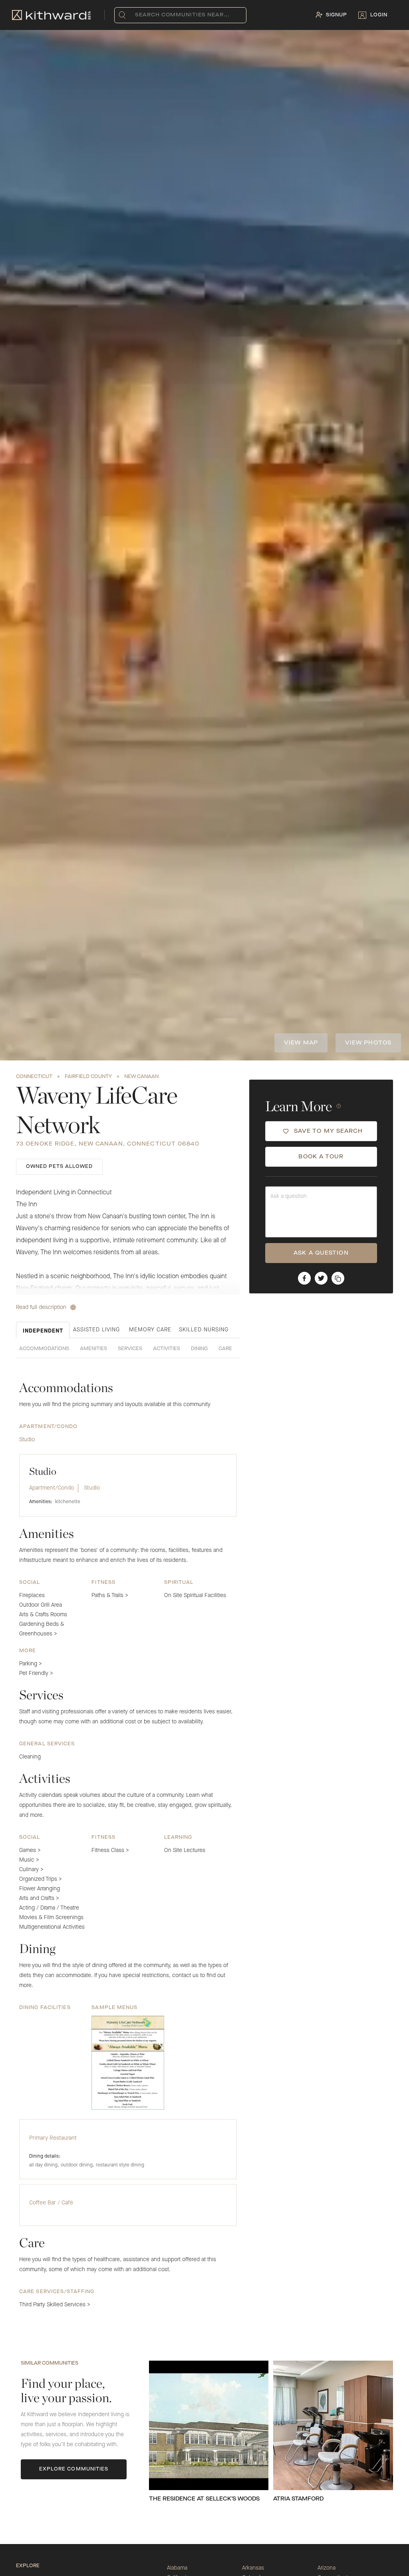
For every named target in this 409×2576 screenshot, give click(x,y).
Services (130, 1349)
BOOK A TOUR (321, 1157)
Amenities (93, 1349)
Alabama (177, 2568)
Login (379, 15)
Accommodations (44, 1349)
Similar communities (50, 2363)
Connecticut (34, 1077)
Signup (337, 15)
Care (225, 1349)
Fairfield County (88, 1077)
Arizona (327, 2568)
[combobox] (137, 15)
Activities (167, 1349)
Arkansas (253, 2568)
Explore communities (74, 2469)
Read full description (41, 1307)
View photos (368, 1043)
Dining (199, 1349)
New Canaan (141, 1077)
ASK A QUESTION (321, 1253)
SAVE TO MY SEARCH (329, 1131)
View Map (301, 1043)
